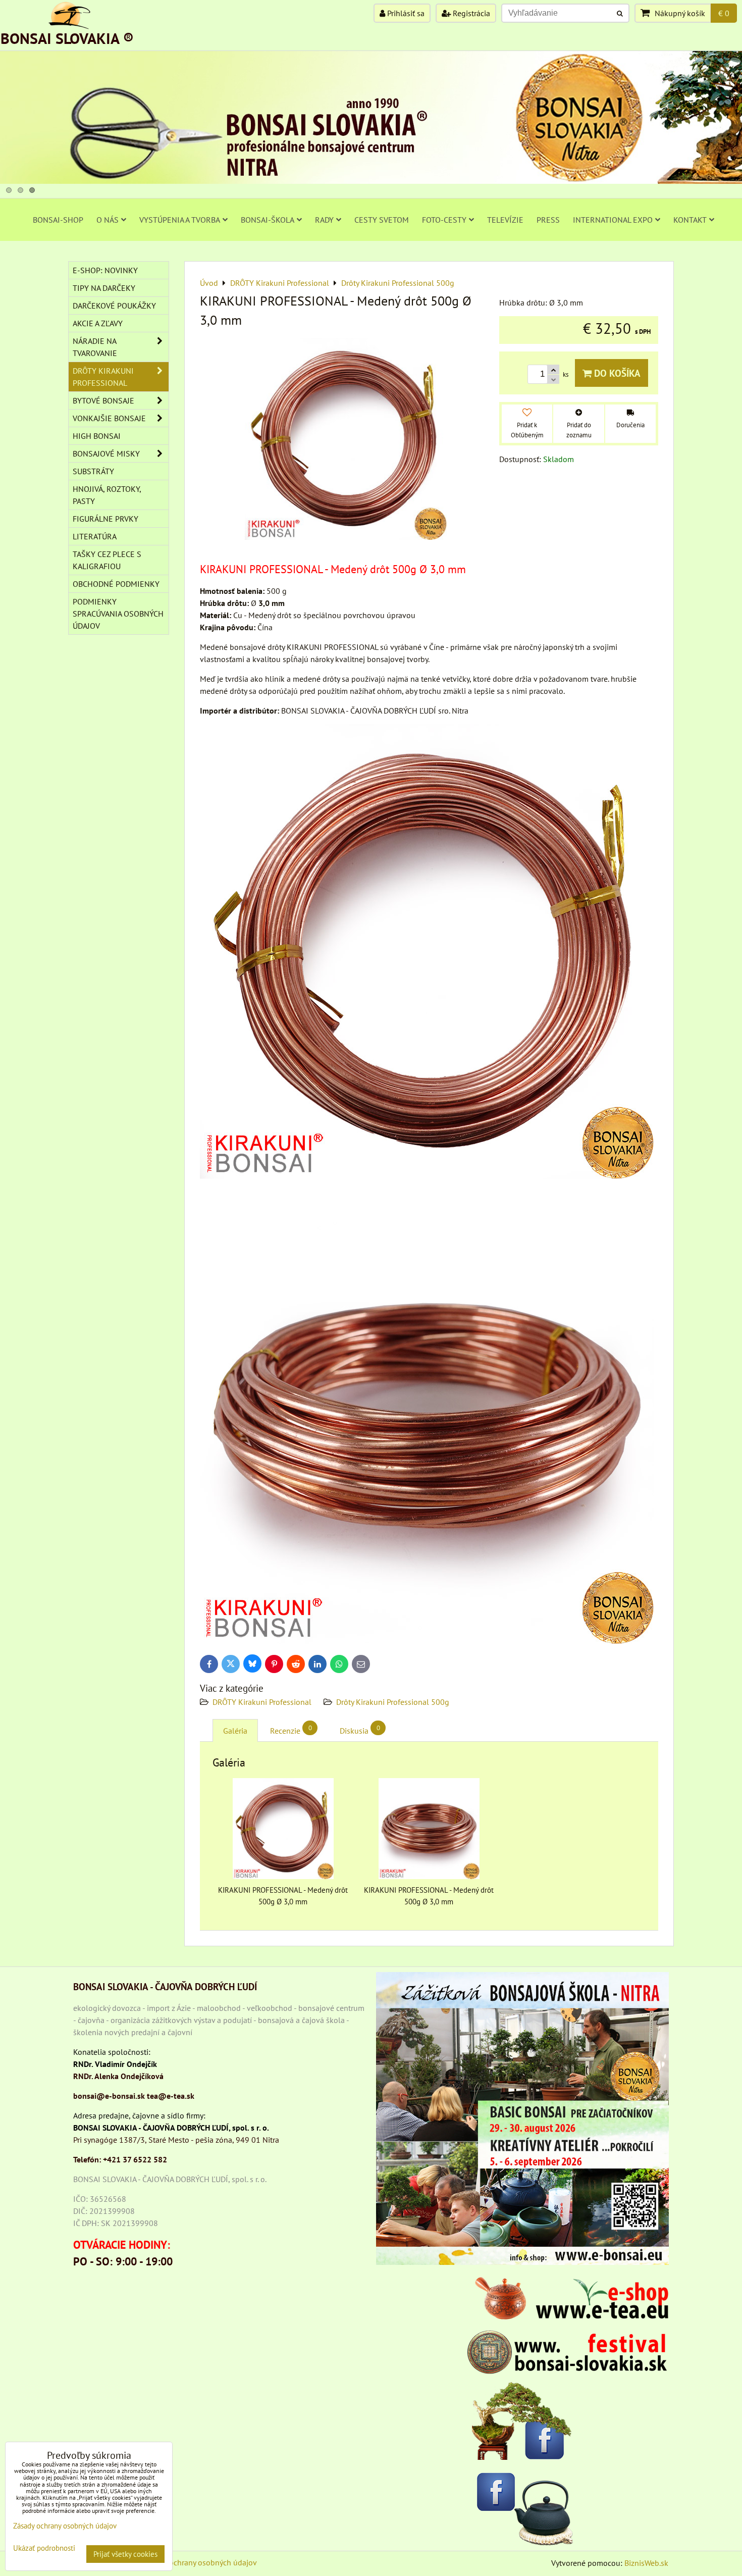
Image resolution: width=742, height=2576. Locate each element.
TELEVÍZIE (505, 220)
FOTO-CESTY (444, 220)
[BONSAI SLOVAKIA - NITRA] (371, 181)
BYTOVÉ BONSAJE (103, 400)
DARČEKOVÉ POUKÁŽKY (114, 306)
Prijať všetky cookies (125, 2554)
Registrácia (470, 13)
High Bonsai (97, 436)
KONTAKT (690, 220)
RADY (324, 220)
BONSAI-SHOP (58, 220)
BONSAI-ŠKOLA (268, 220)
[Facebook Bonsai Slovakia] (522, 2421)
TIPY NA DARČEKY (104, 288)
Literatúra (95, 536)
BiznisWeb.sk (646, 2563)
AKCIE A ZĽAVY (98, 323)
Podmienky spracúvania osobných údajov (118, 614)
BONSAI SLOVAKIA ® (67, 38)
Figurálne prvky (105, 519)
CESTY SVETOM (382, 220)
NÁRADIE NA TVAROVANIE (95, 347)
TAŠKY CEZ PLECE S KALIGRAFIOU (107, 560)
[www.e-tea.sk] (568, 2316)
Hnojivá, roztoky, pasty (107, 495)
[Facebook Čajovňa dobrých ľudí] (522, 2507)
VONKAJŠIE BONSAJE (109, 418)
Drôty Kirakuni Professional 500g (393, 1702)
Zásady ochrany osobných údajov (200, 2562)
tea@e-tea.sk (171, 2096)
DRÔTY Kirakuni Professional (262, 1702)
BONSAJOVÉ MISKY (106, 453)
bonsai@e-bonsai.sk (109, 2096)
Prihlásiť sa (405, 13)
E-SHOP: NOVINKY (105, 270)
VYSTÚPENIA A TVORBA (180, 220)
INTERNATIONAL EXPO (613, 220)
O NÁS (108, 220)
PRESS (548, 220)
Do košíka (616, 373)
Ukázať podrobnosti (44, 2548)
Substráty (93, 471)
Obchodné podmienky (116, 584)
